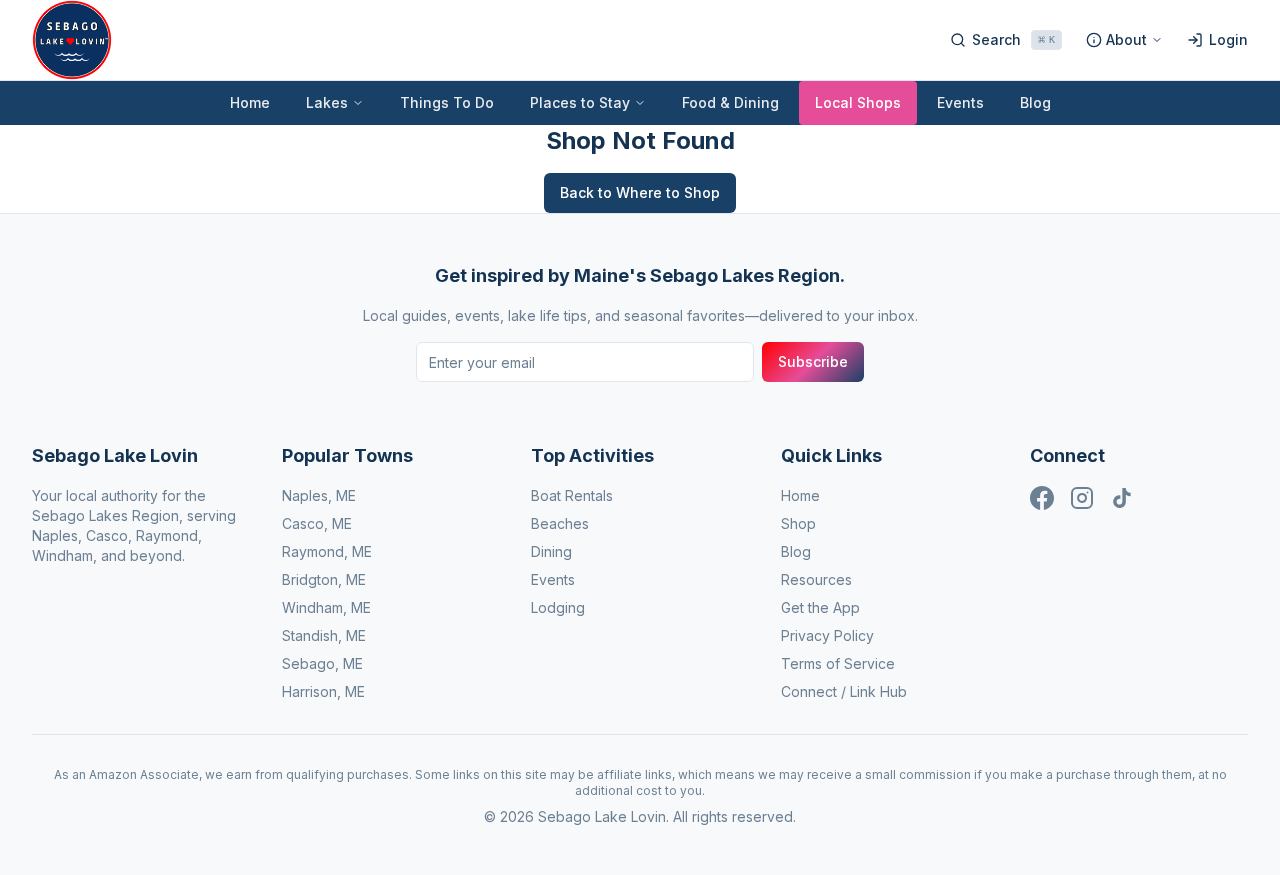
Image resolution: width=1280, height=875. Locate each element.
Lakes (327, 102)
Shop (798, 523)
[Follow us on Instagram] (1082, 498)
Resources (816, 579)
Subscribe (813, 361)
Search (1013, 39)
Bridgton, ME (324, 579)
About (1126, 39)
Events (960, 102)
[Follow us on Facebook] (1042, 498)
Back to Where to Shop (640, 192)
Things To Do (447, 102)
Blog (1035, 102)
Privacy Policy (827, 635)
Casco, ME (317, 523)
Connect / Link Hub (844, 691)
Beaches (560, 523)
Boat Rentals (572, 495)
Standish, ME (324, 635)
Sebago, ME (322, 663)
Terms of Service (838, 663)
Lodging (558, 607)
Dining (551, 551)
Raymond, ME (327, 551)
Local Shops (858, 102)
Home (250, 102)
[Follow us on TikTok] (1122, 498)
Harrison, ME (323, 691)
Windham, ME (326, 607)
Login (1228, 39)
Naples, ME (319, 495)
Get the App (820, 607)
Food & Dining (730, 102)
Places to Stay (580, 102)
